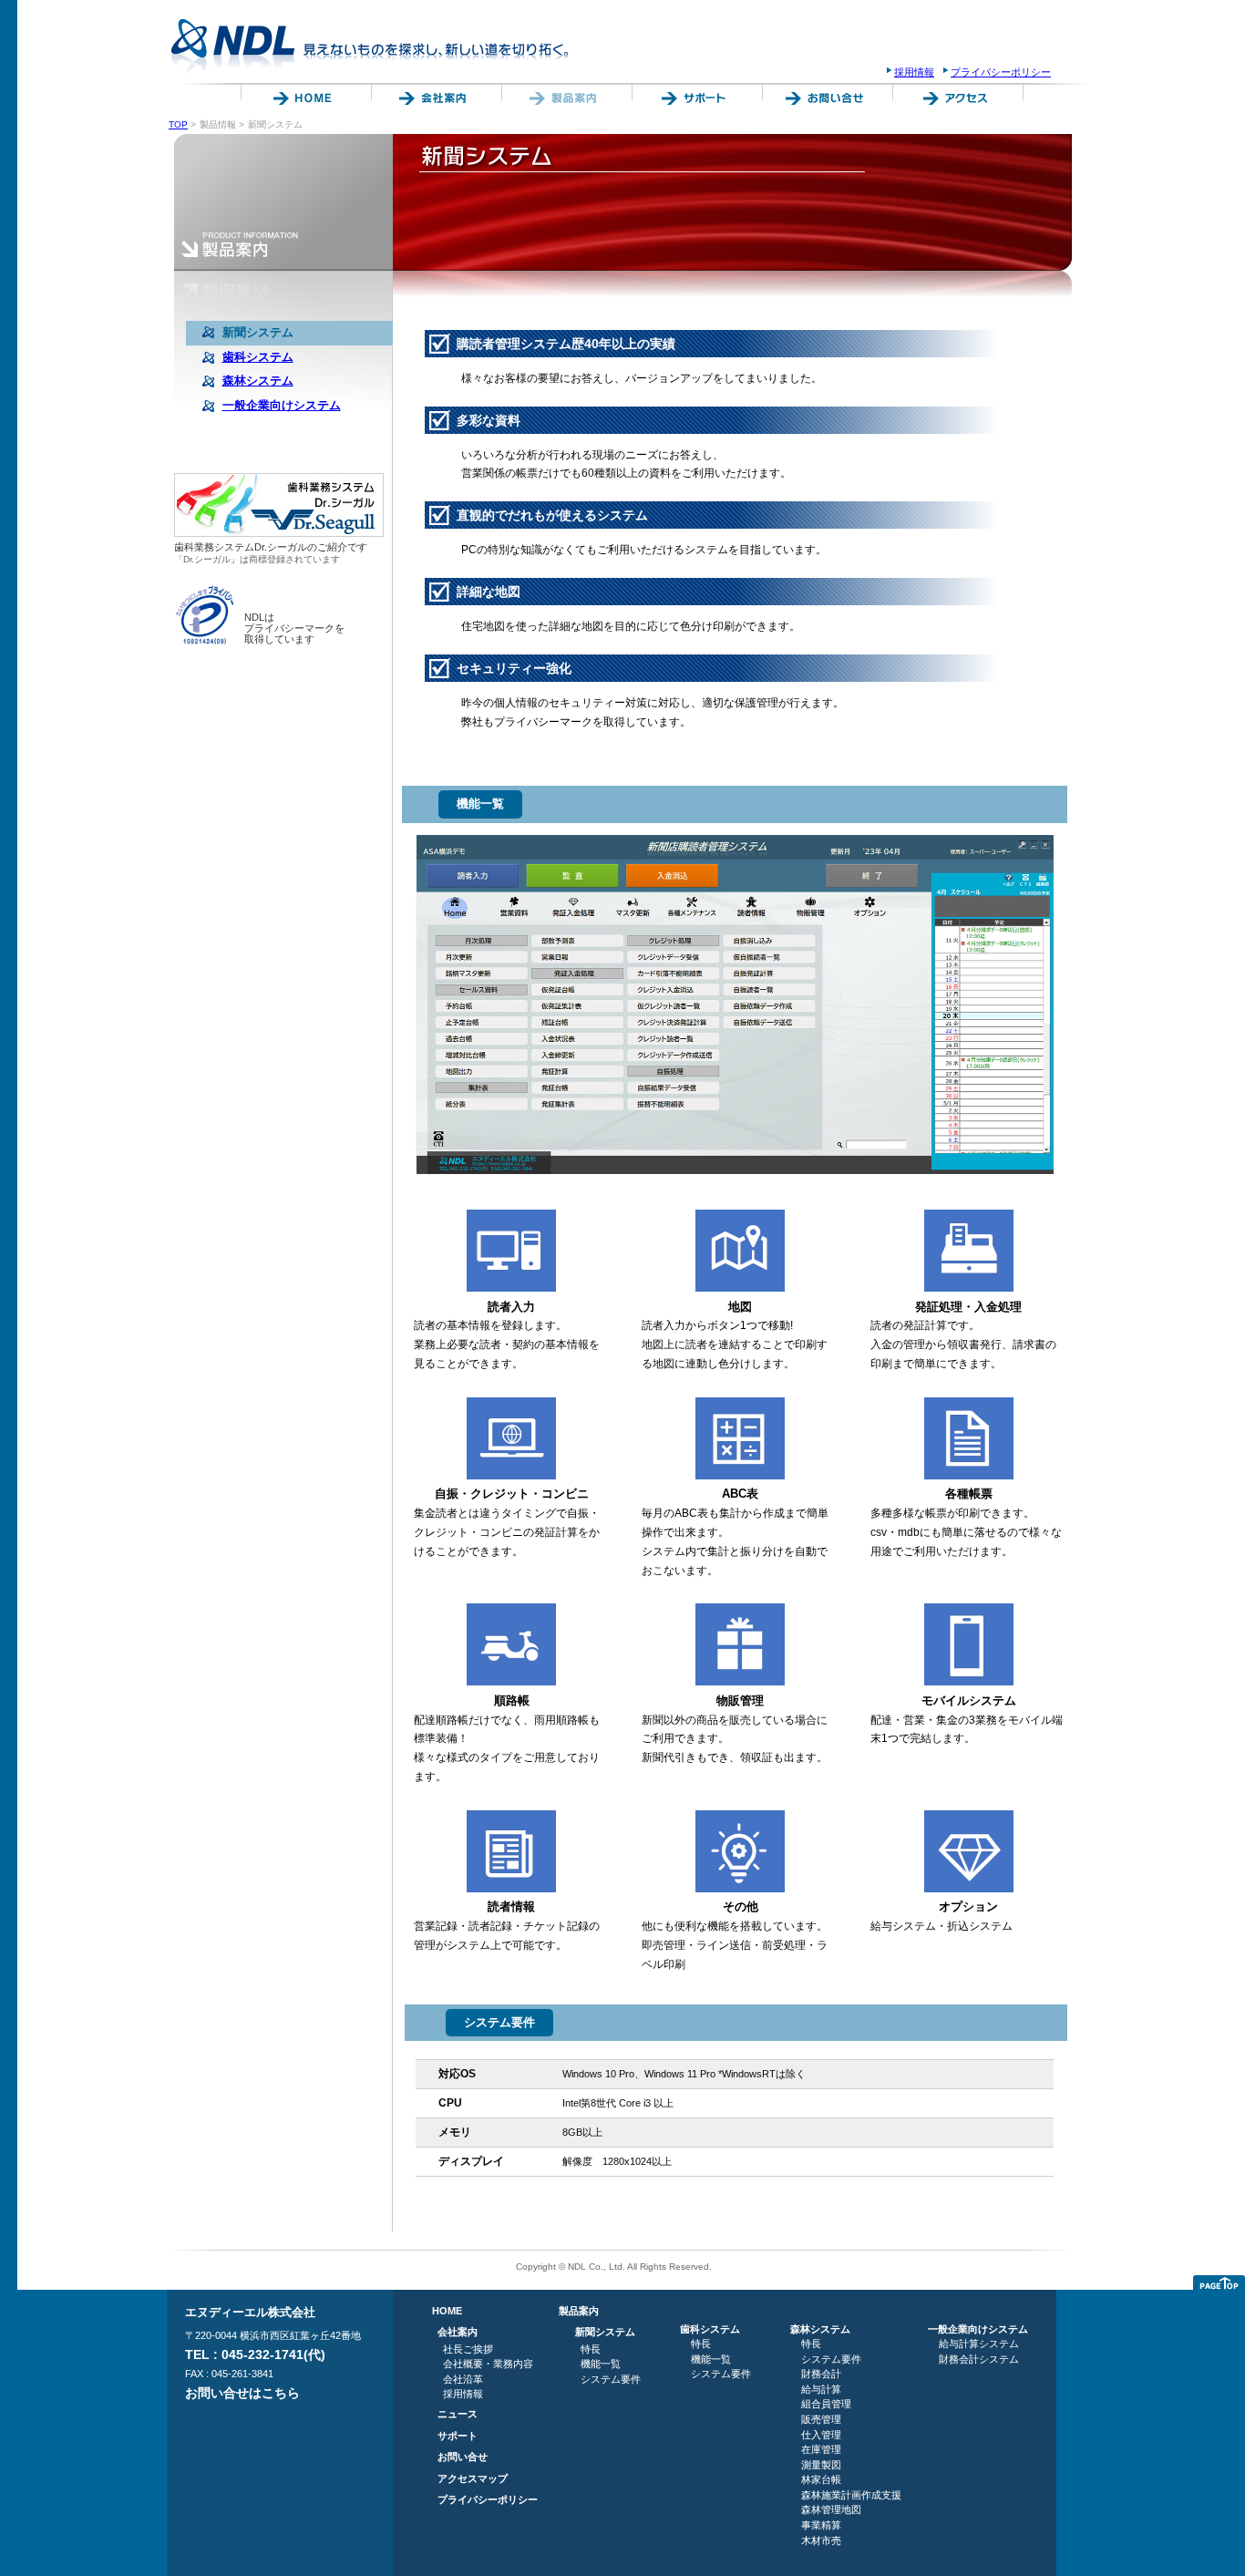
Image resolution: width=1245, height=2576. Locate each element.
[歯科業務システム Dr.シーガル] (279, 533)
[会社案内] (433, 101)
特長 (591, 2349)
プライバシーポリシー (1001, 72)
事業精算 (821, 2525)
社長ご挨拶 (468, 2349)
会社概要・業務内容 (488, 2364)
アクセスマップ (473, 2478)
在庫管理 (821, 2449)
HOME (447, 2311)
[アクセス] (955, 101)
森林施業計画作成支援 (851, 2495)
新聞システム (605, 2332)
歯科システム (710, 2329)
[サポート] (694, 101)
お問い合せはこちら (242, 2393)
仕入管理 (821, 2435)
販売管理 (821, 2419)
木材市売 (821, 2540)
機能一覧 (601, 2364)
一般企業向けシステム (978, 2329)
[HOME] (303, 101)
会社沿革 (463, 2379)
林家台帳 (821, 2479)
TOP (178, 124)
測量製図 (821, 2465)
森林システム (820, 2329)
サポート (458, 2436)
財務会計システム (979, 2359)
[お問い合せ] (824, 101)
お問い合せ (463, 2457)
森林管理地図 (831, 2509)
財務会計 (821, 2374)
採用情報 (914, 72)
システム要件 (611, 2379)
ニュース (458, 2414)
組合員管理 (826, 2404)
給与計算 (821, 2389)
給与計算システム (979, 2344)
